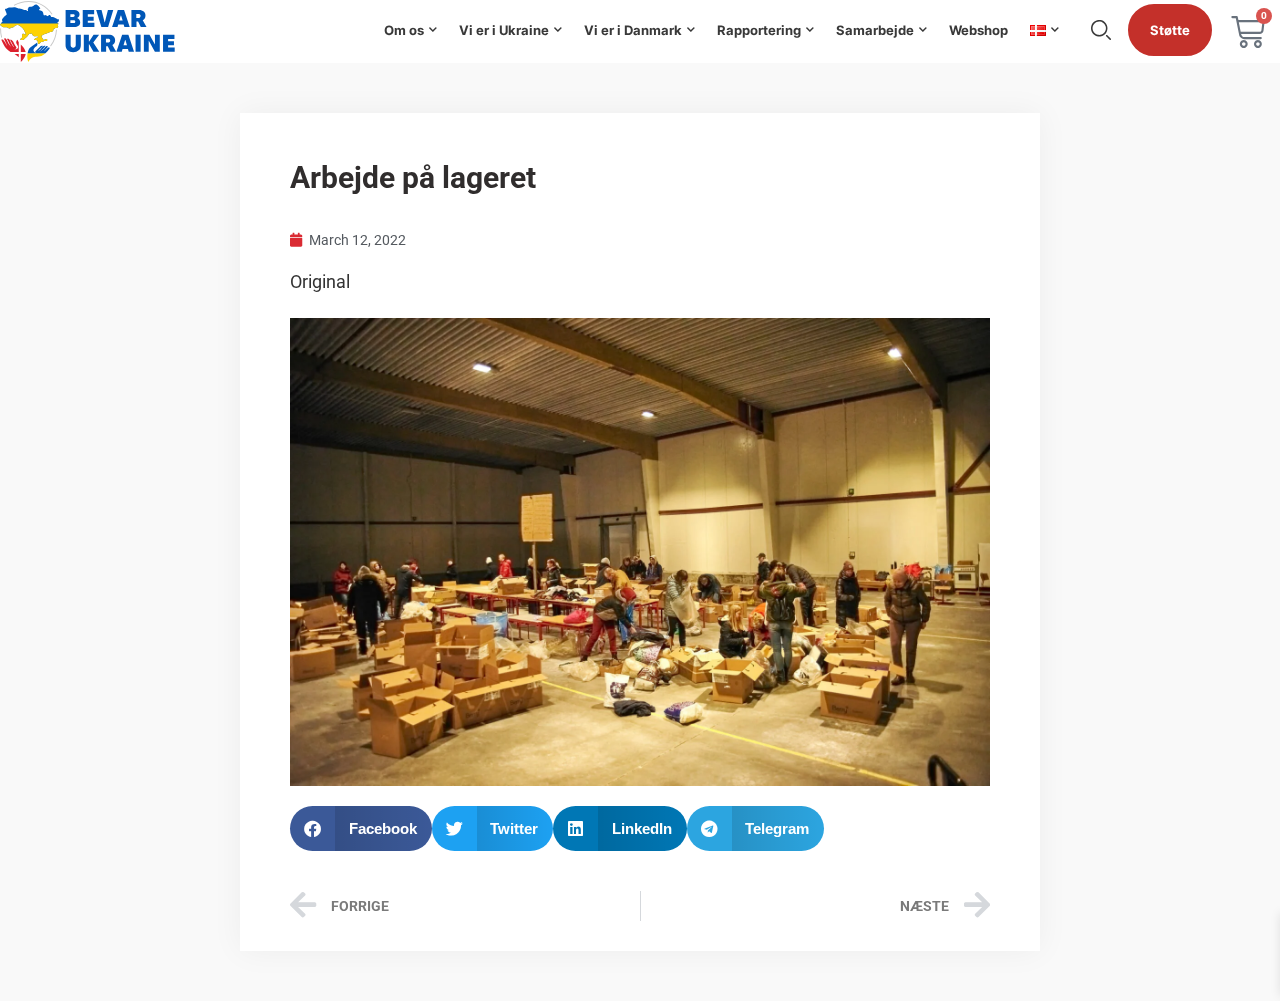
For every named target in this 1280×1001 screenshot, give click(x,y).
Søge (1101, 30)
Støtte (1170, 30)
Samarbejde (875, 30)
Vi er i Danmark (633, 30)
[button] (361, 828)
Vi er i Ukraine (504, 30)
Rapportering (759, 30)
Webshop (978, 30)
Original (320, 281)
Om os (404, 30)
